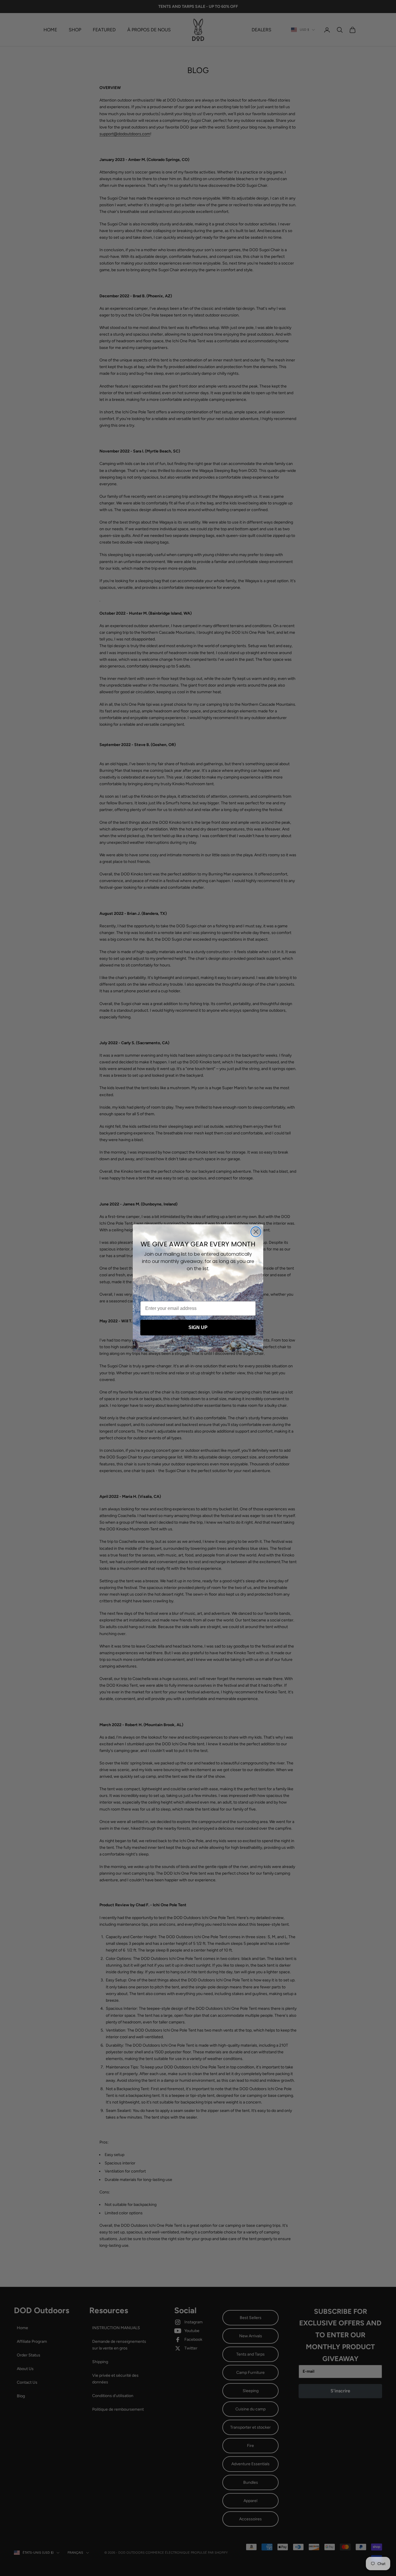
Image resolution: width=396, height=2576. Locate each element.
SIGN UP (198, 1327)
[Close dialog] (256, 1232)
